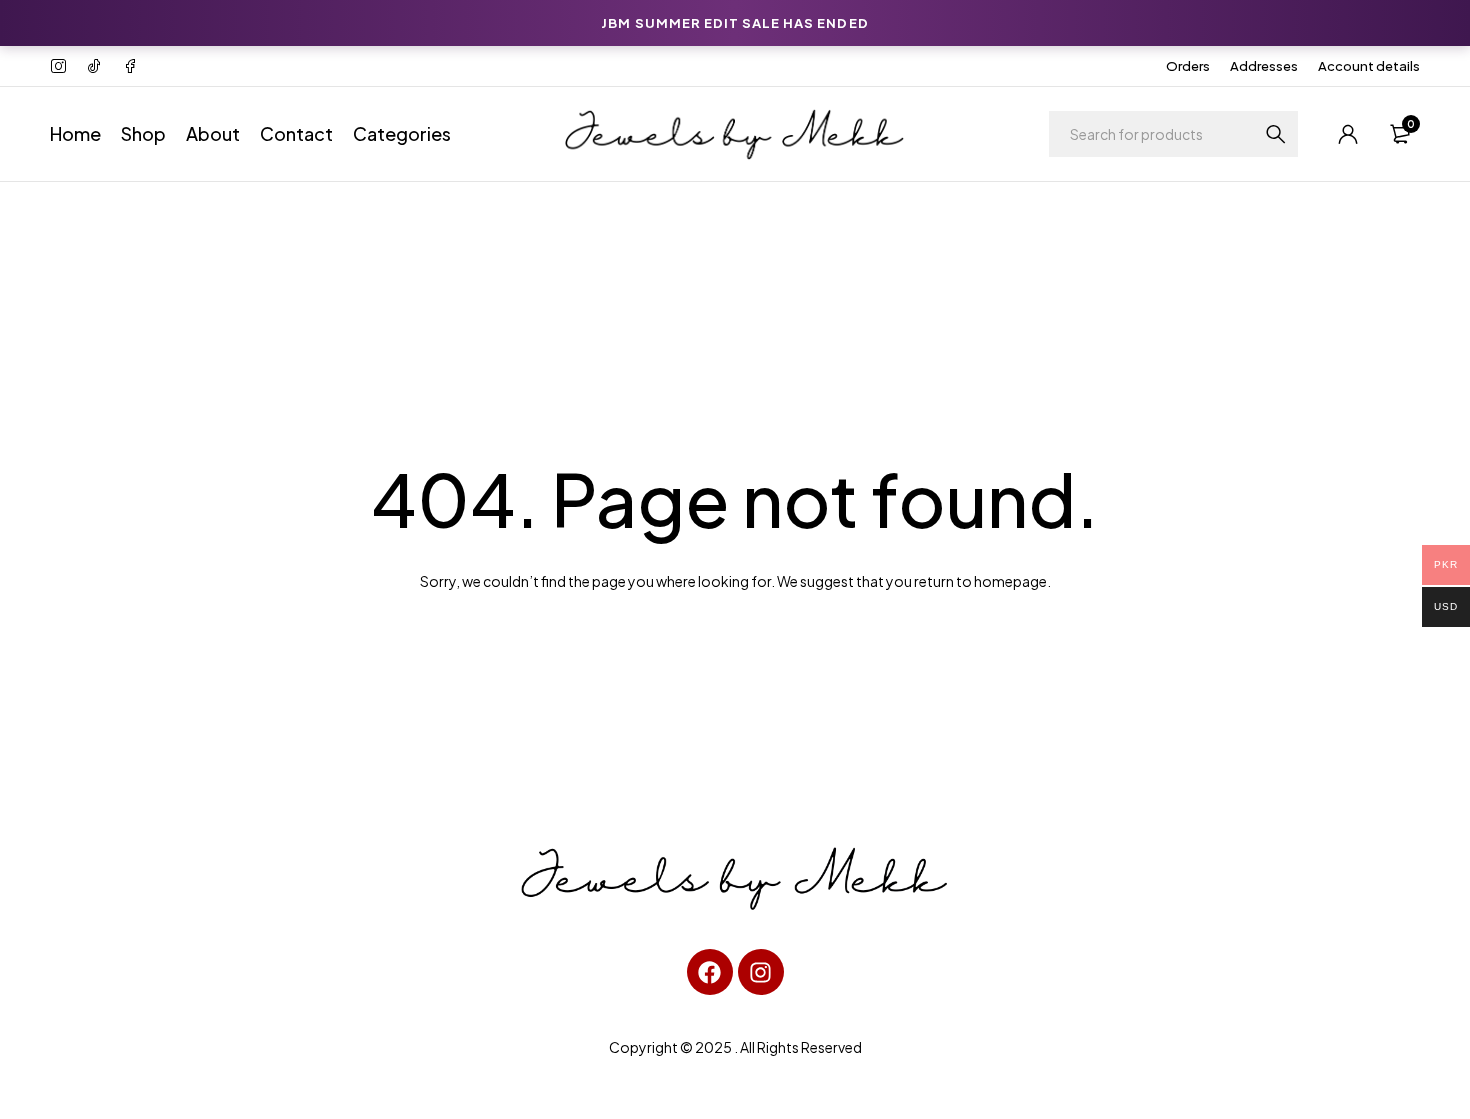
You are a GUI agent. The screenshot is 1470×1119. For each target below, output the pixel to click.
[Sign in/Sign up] (1348, 134)
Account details (1369, 66)
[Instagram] (761, 972)
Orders (1188, 66)
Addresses (1264, 66)
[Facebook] (710, 972)
